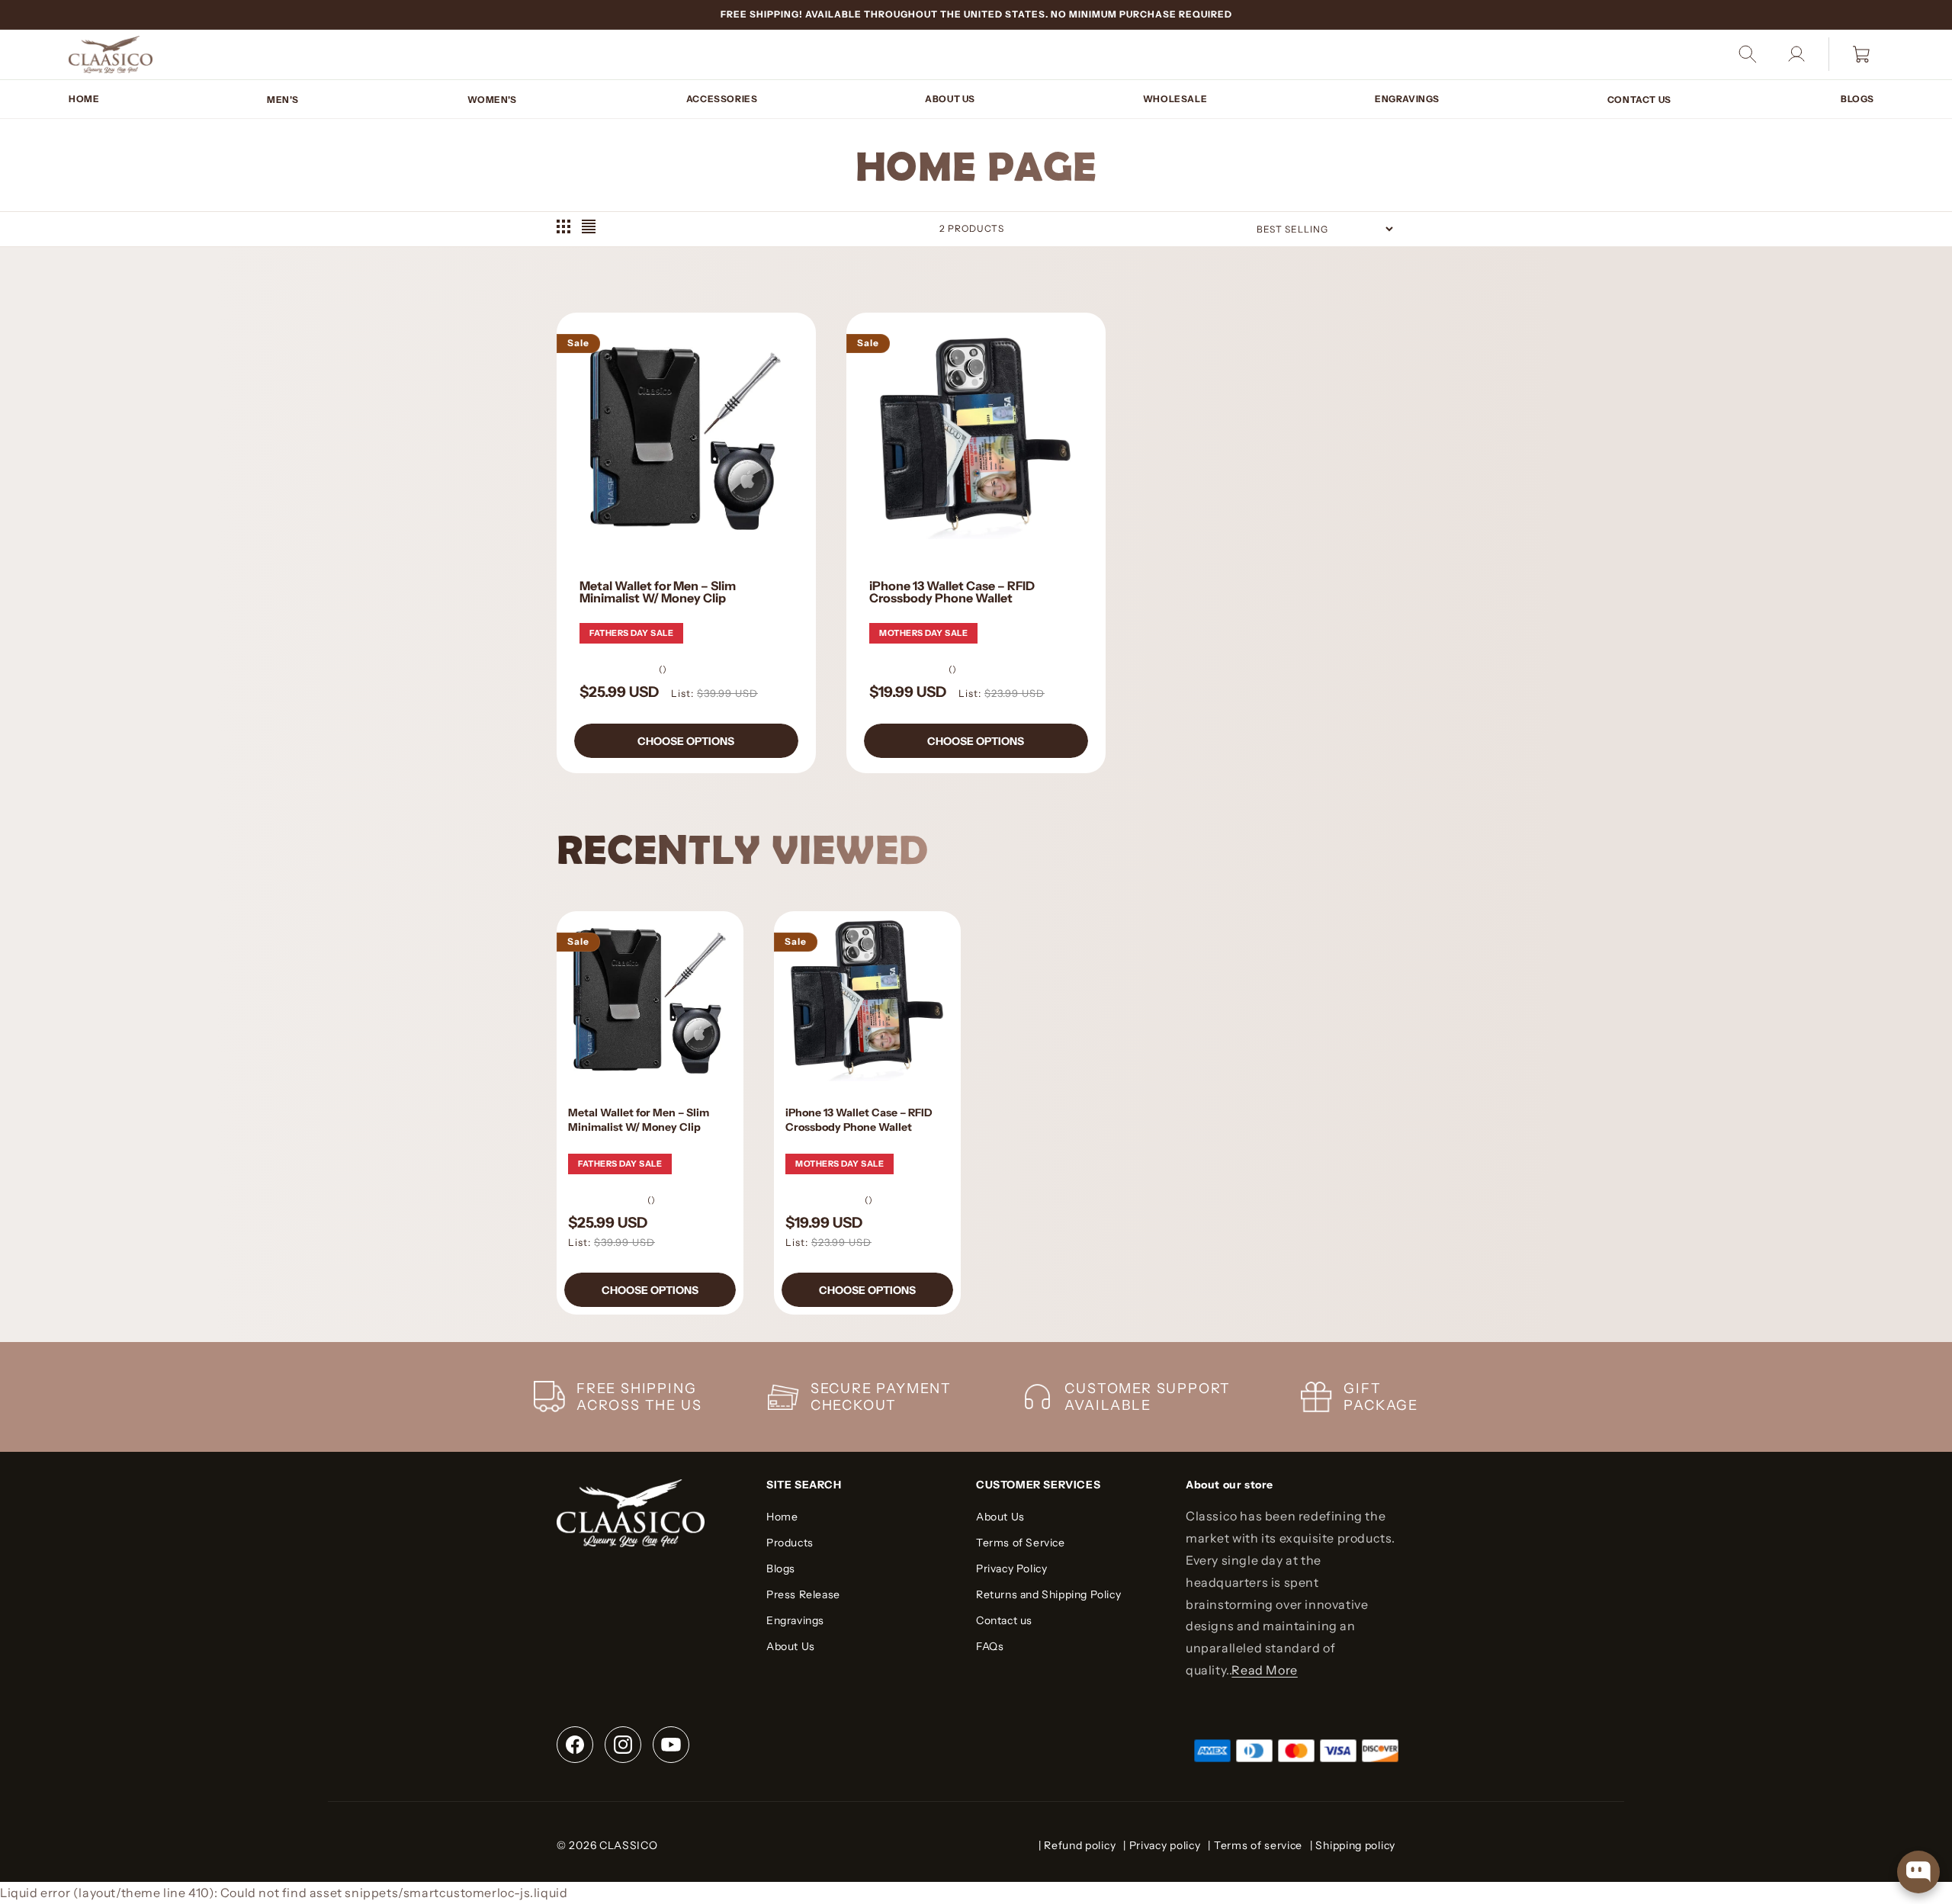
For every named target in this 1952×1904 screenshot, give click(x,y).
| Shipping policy (1353, 1845)
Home (782, 1517)
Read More (1264, 1669)
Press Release (803, 1594)
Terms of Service (1021, 1543)
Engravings (795, 1620)
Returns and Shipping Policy (1048, 1594)
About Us (791, 1646)
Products (790, 1543)
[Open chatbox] (1918, 1872)
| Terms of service (1255, 1845)
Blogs (781, 1568)
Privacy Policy (1011, 1568)
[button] (284, 99)
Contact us (1004, 1620)
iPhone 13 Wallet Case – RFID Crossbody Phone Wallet (952, 591)
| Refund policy (1077, 1845)
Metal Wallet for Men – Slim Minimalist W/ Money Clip (658, 591)
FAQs (990, 1646)
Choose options (686, 740)
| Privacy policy (1162, 1845)
